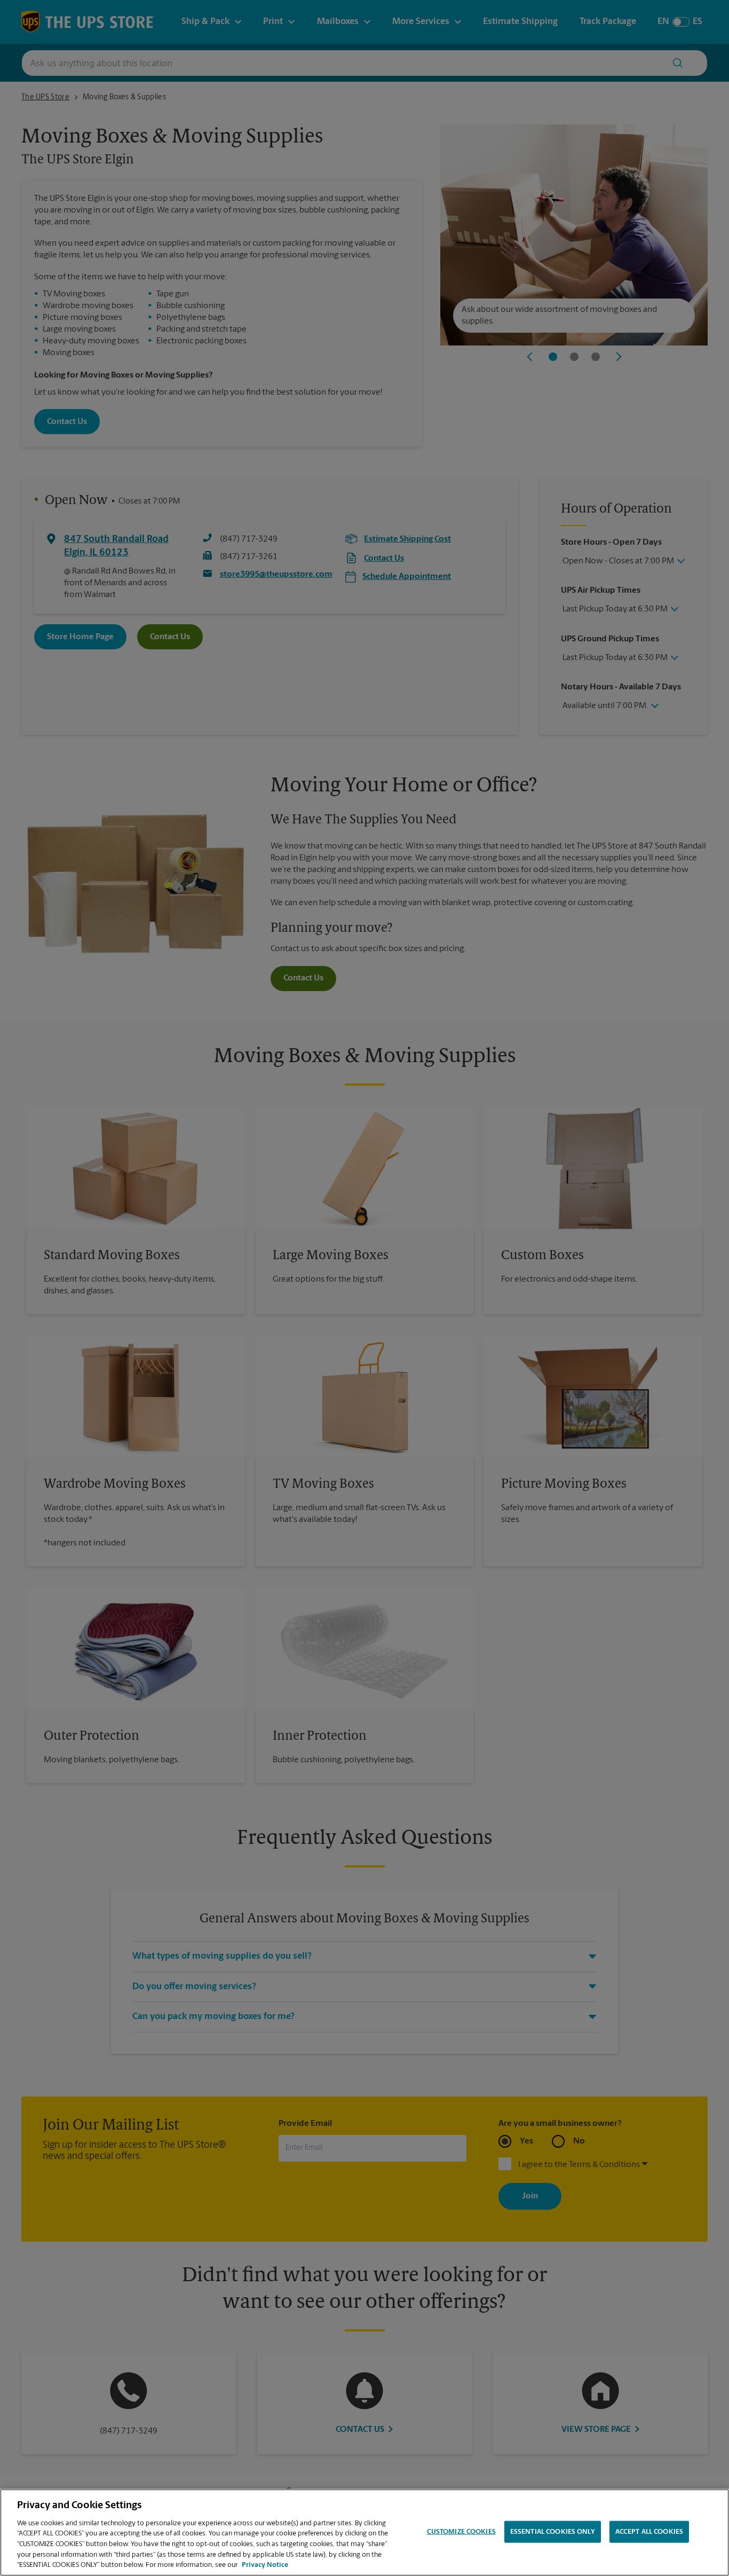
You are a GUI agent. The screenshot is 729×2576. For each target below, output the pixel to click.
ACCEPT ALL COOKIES (649, 2531)
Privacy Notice (265, 2565)
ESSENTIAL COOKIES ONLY (553, 2531)
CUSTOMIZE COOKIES (461, 2531)
